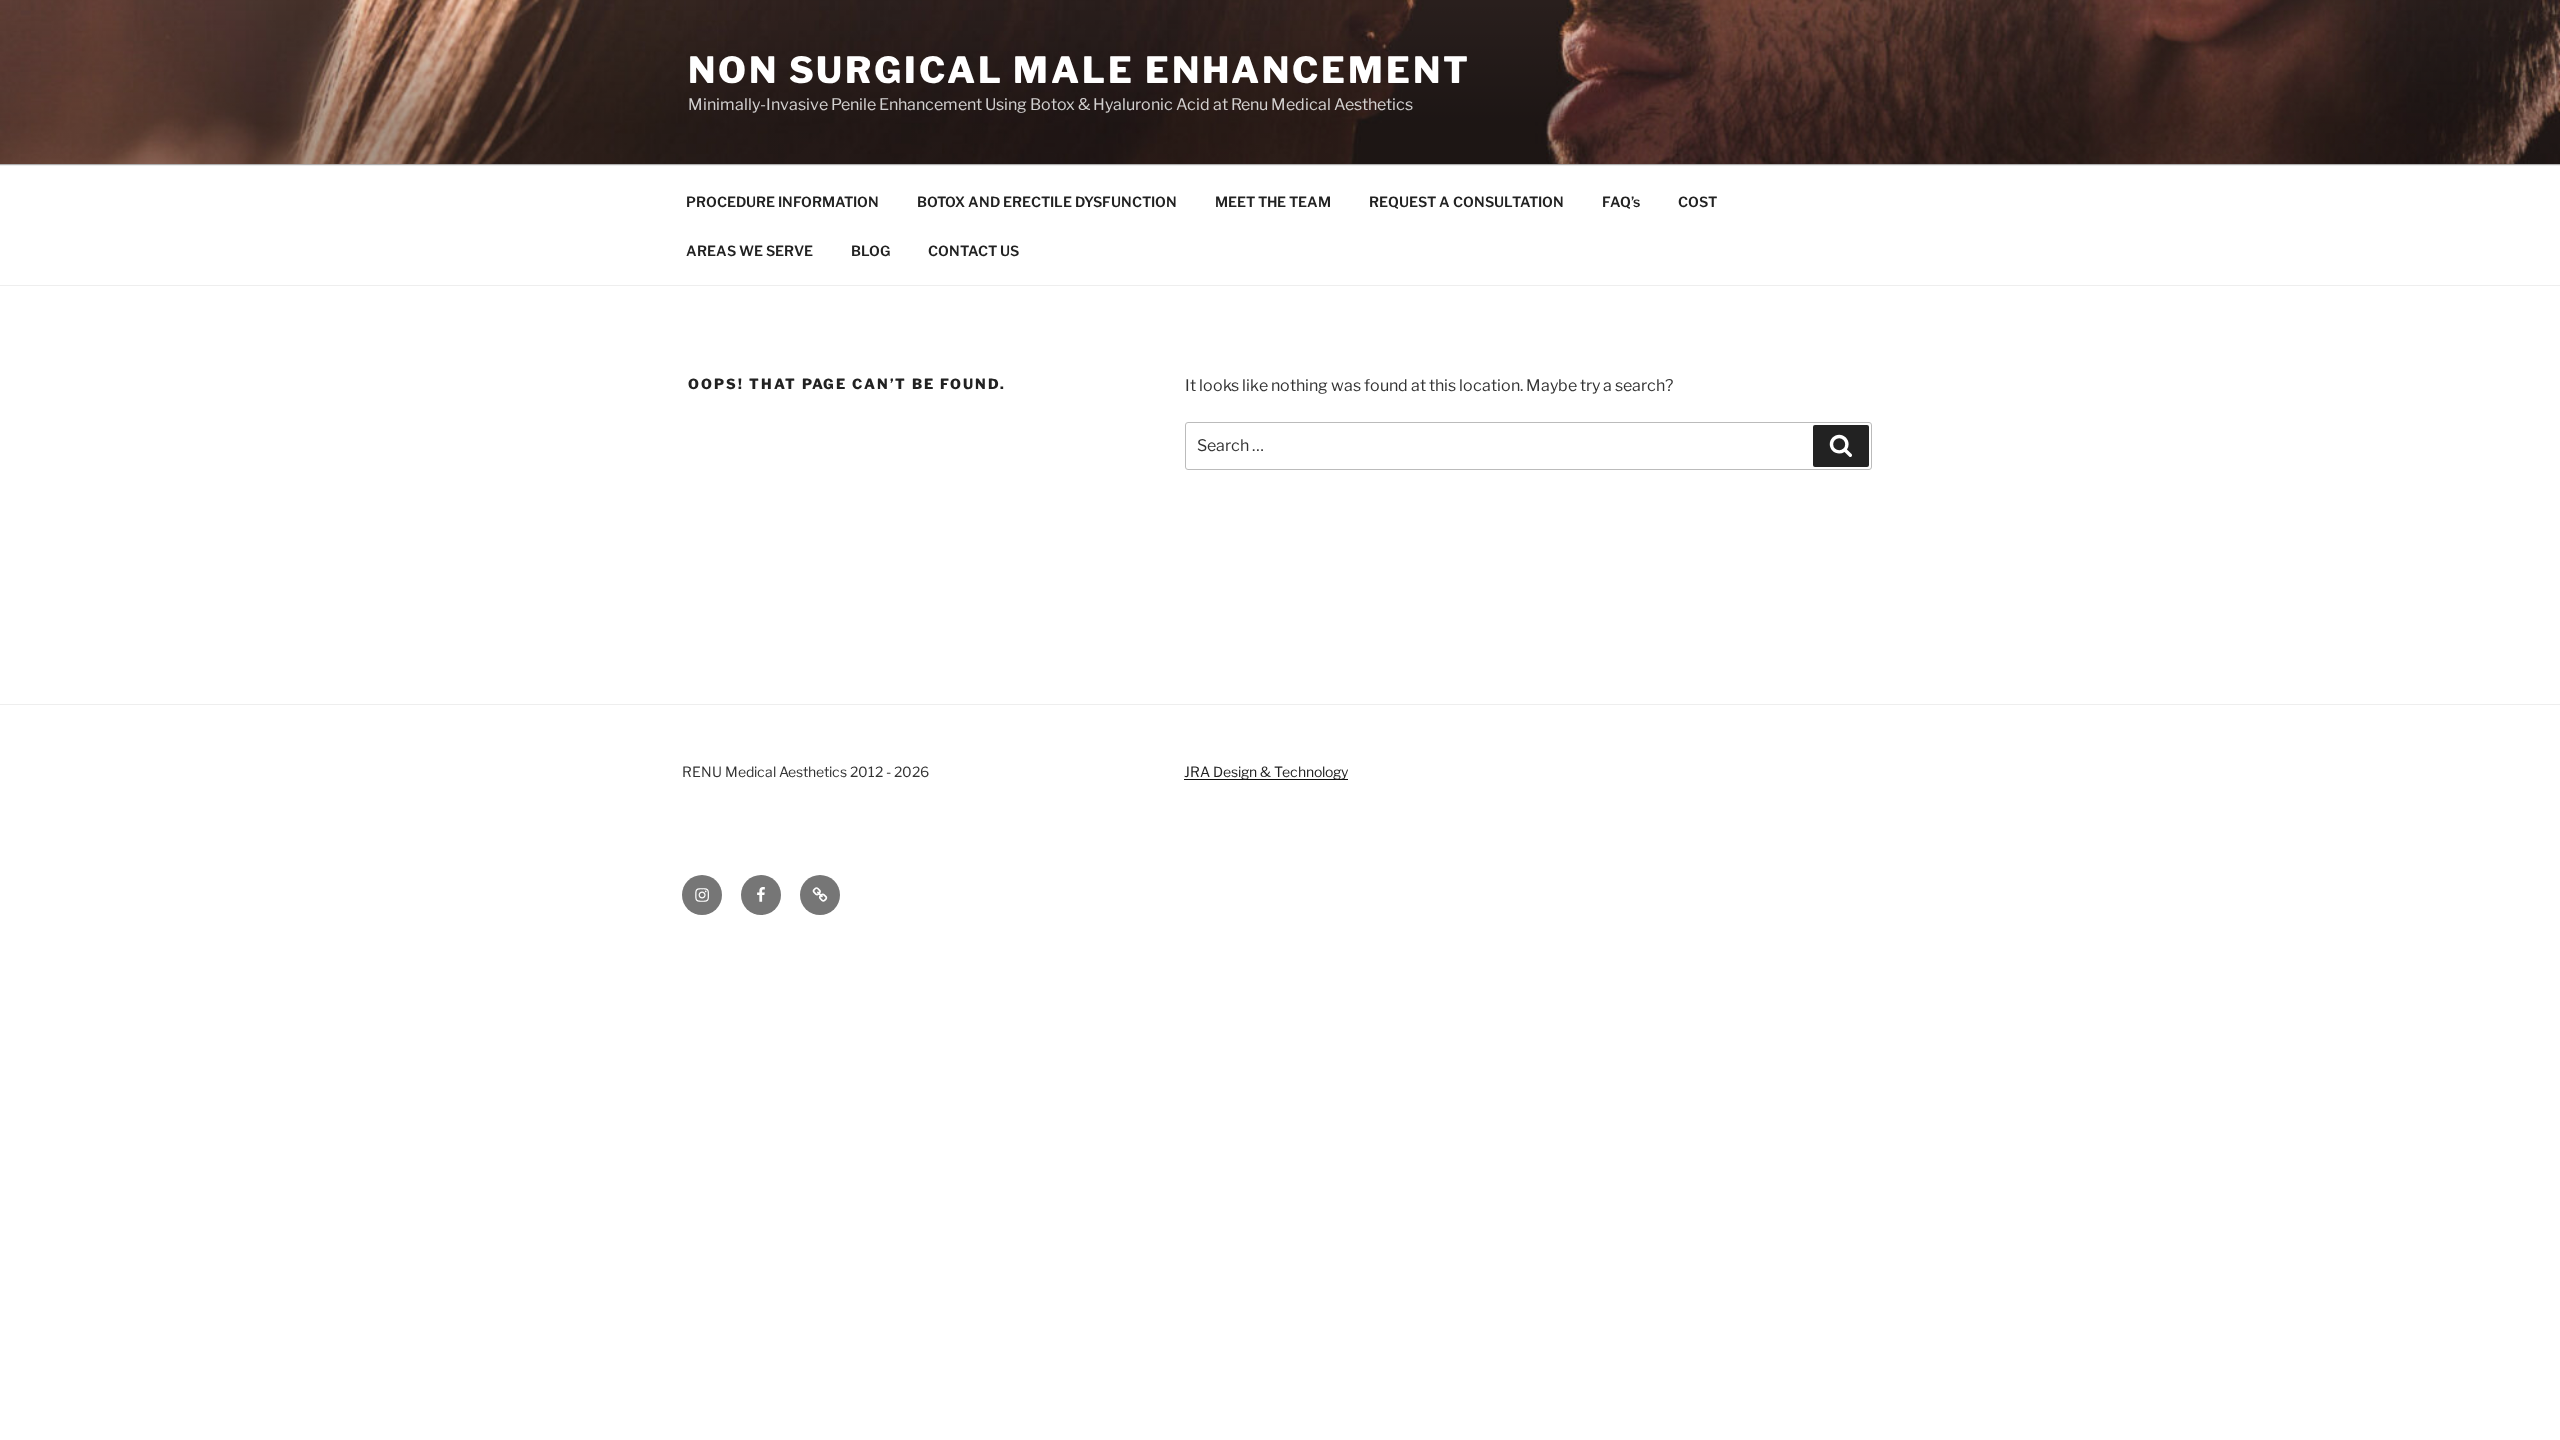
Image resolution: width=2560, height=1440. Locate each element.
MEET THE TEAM (1273, 201)
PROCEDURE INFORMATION (782, 201)
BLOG (870, 250)
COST (1697, 201)
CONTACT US (973, 250)
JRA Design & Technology (1266, 771)
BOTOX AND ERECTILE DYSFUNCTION (1047, 201)
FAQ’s (1621, 201)
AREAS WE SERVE (749, 250)
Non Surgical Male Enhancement (1079, 70)
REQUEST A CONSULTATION (1466, 201)
